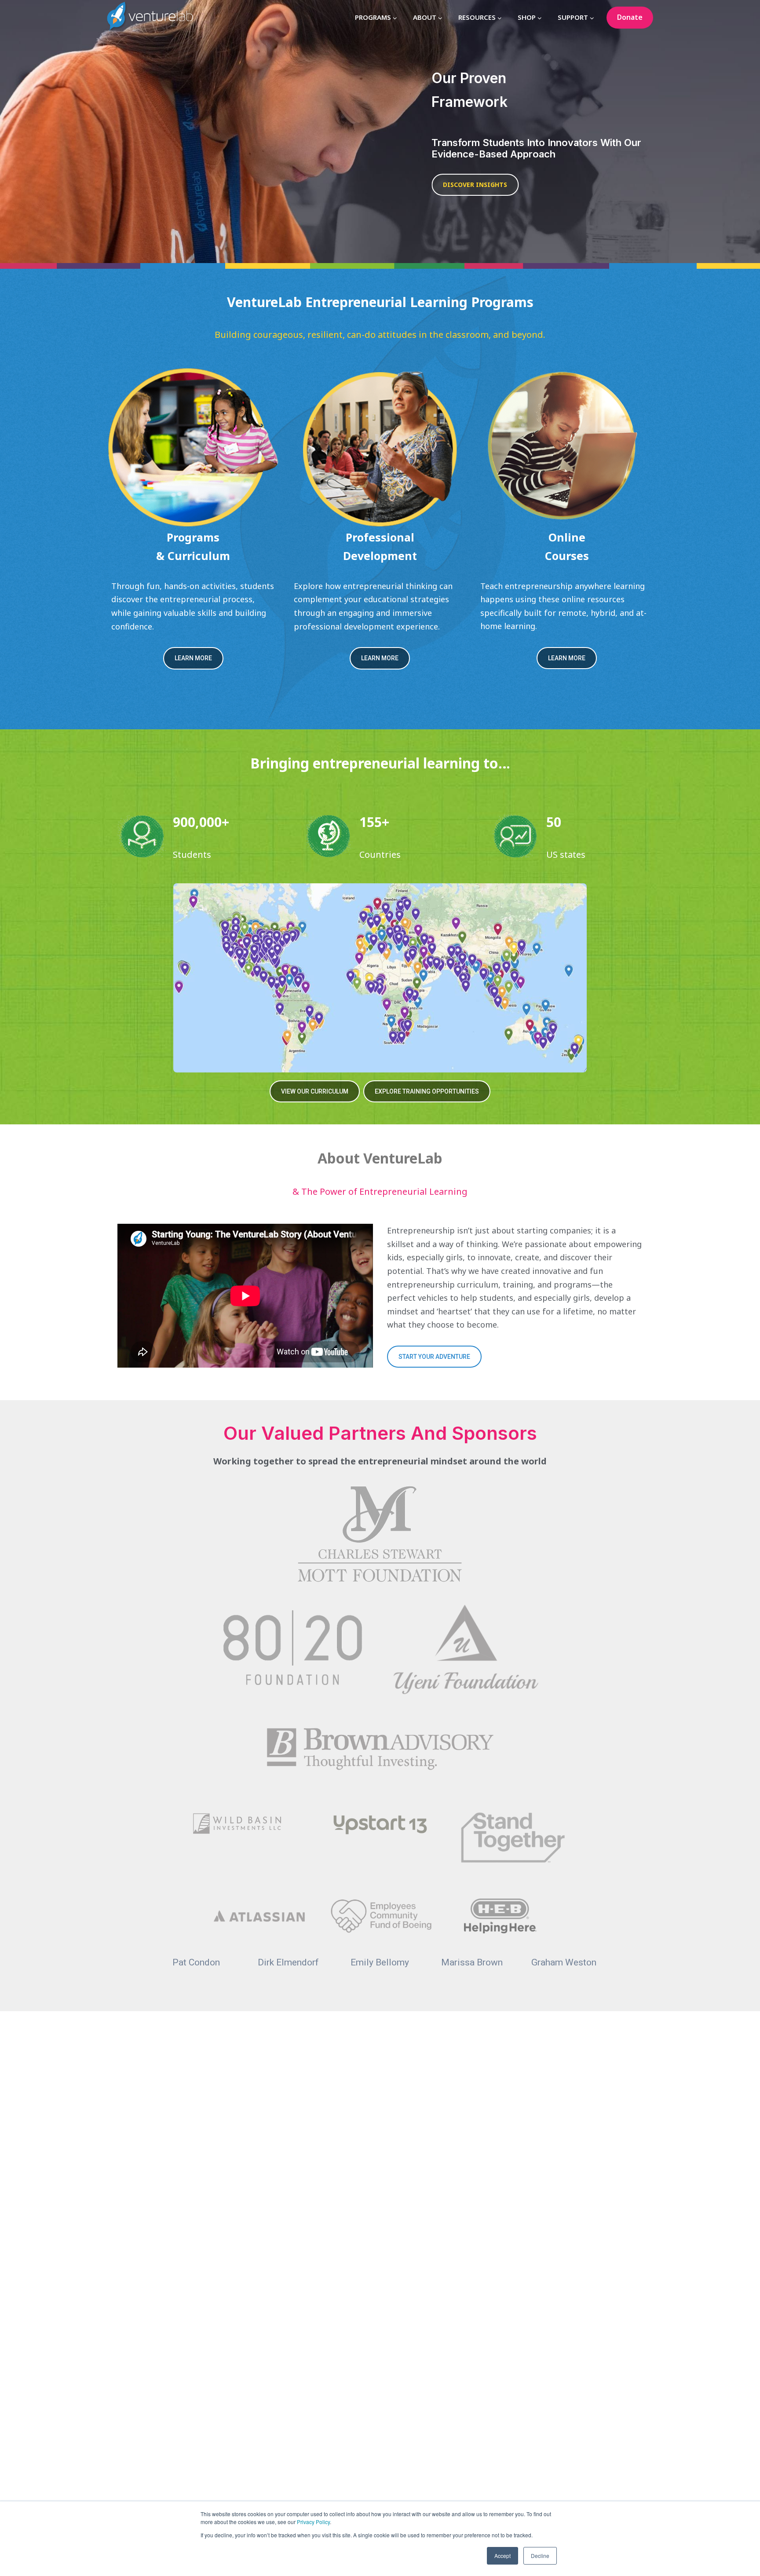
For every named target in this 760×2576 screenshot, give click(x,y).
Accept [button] (502, 2556)
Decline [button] (540, 2556)
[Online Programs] (567, 447)
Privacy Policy (313, 2522)
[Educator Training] (380, 447)
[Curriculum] (193, 447)
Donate (630, 17)
